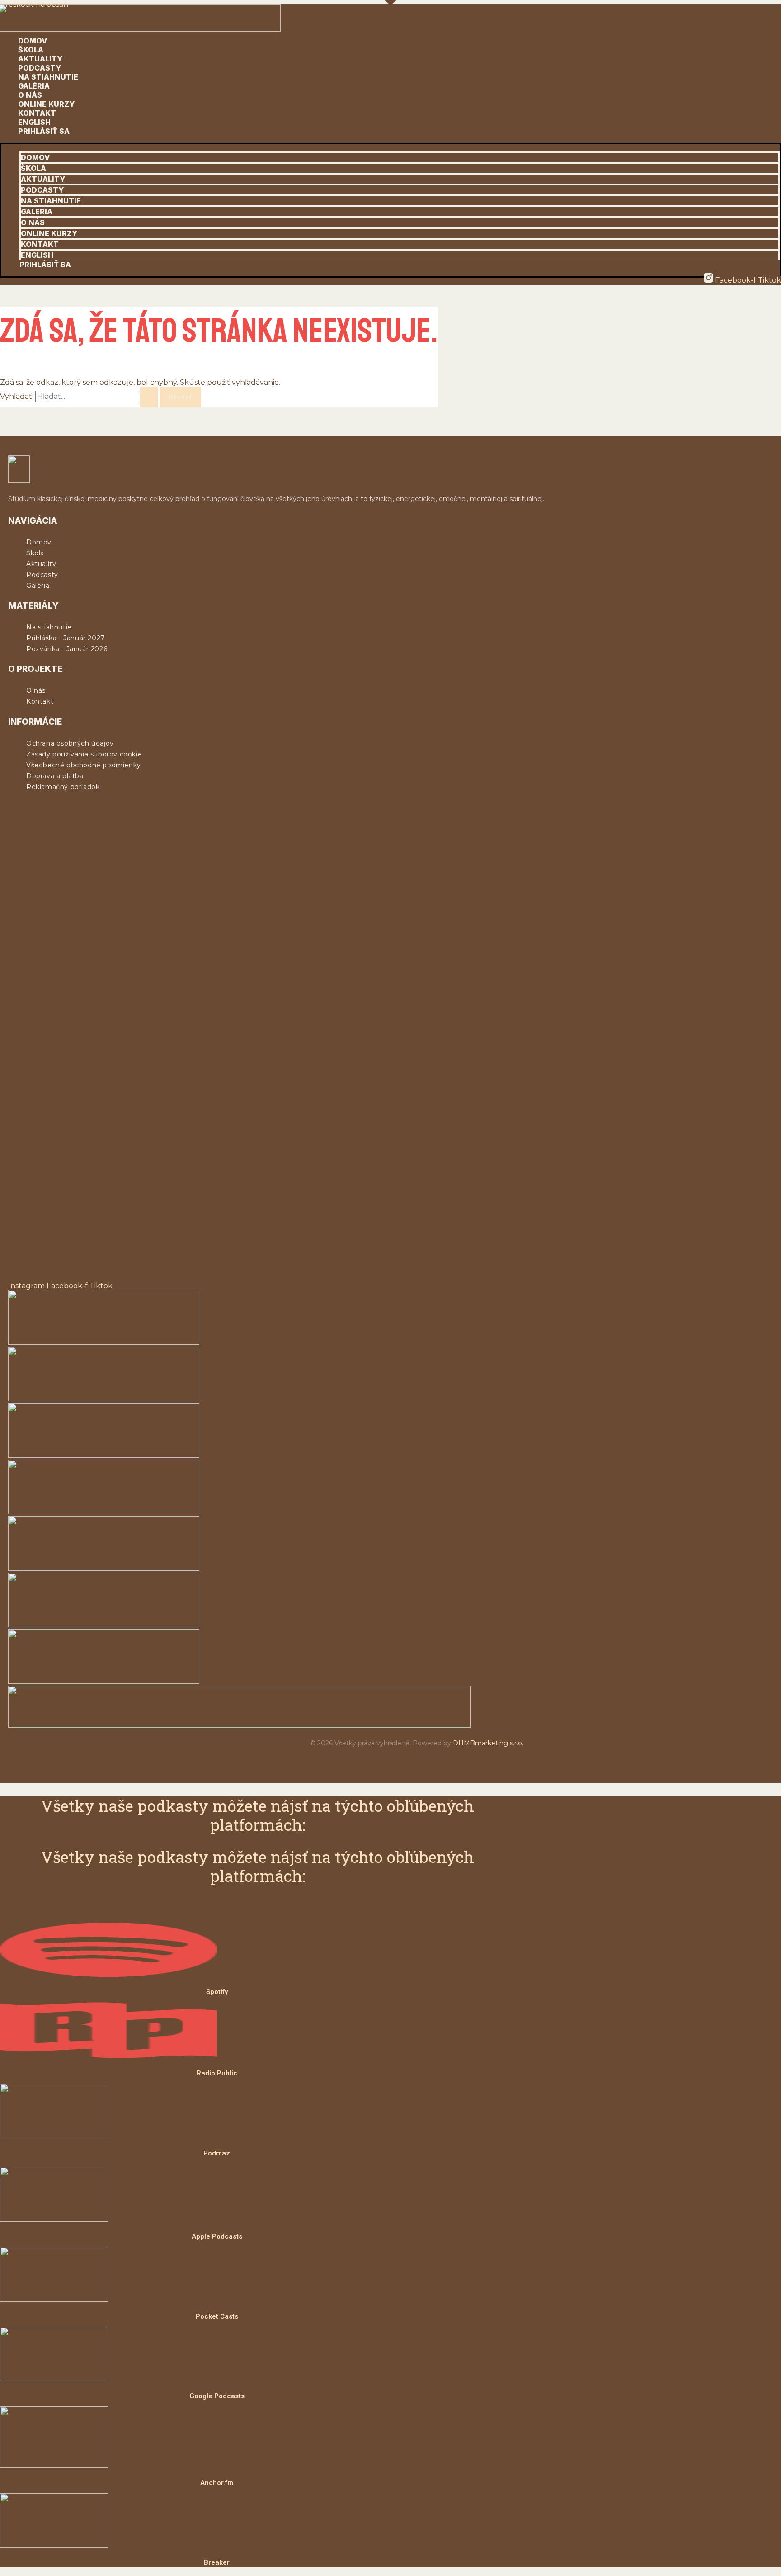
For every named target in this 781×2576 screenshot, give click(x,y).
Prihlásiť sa (44, 131)
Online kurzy (46, 104)
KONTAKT (37, 113)
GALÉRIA (34, 86)
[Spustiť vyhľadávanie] (149, 397)
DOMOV (33, 41)
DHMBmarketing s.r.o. (488, 1743)
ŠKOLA (31, 50)
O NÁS (30, 95)
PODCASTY (40, 68)
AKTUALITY (40, 59)
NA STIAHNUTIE (48, 77)
